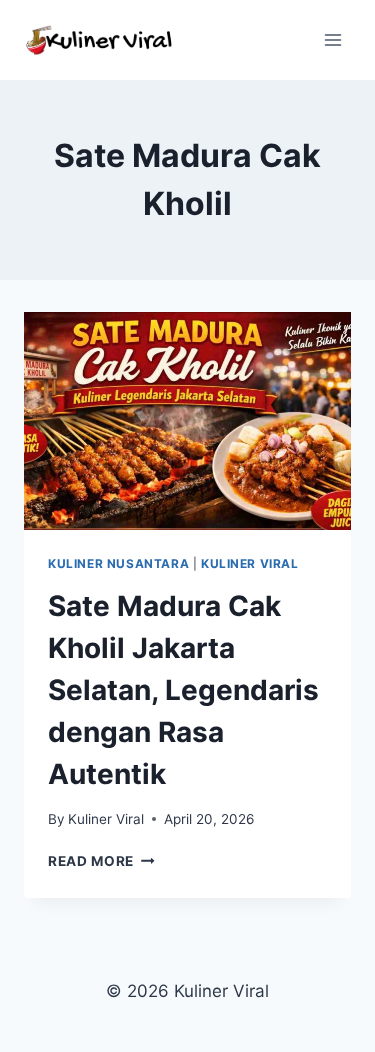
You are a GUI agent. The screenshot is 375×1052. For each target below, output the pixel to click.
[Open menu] (332, 39)
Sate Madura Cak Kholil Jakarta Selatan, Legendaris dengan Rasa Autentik (183, 690)
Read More (101, 861)
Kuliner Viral (250, 563)
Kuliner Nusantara (118, 563)
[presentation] (187, 421)
